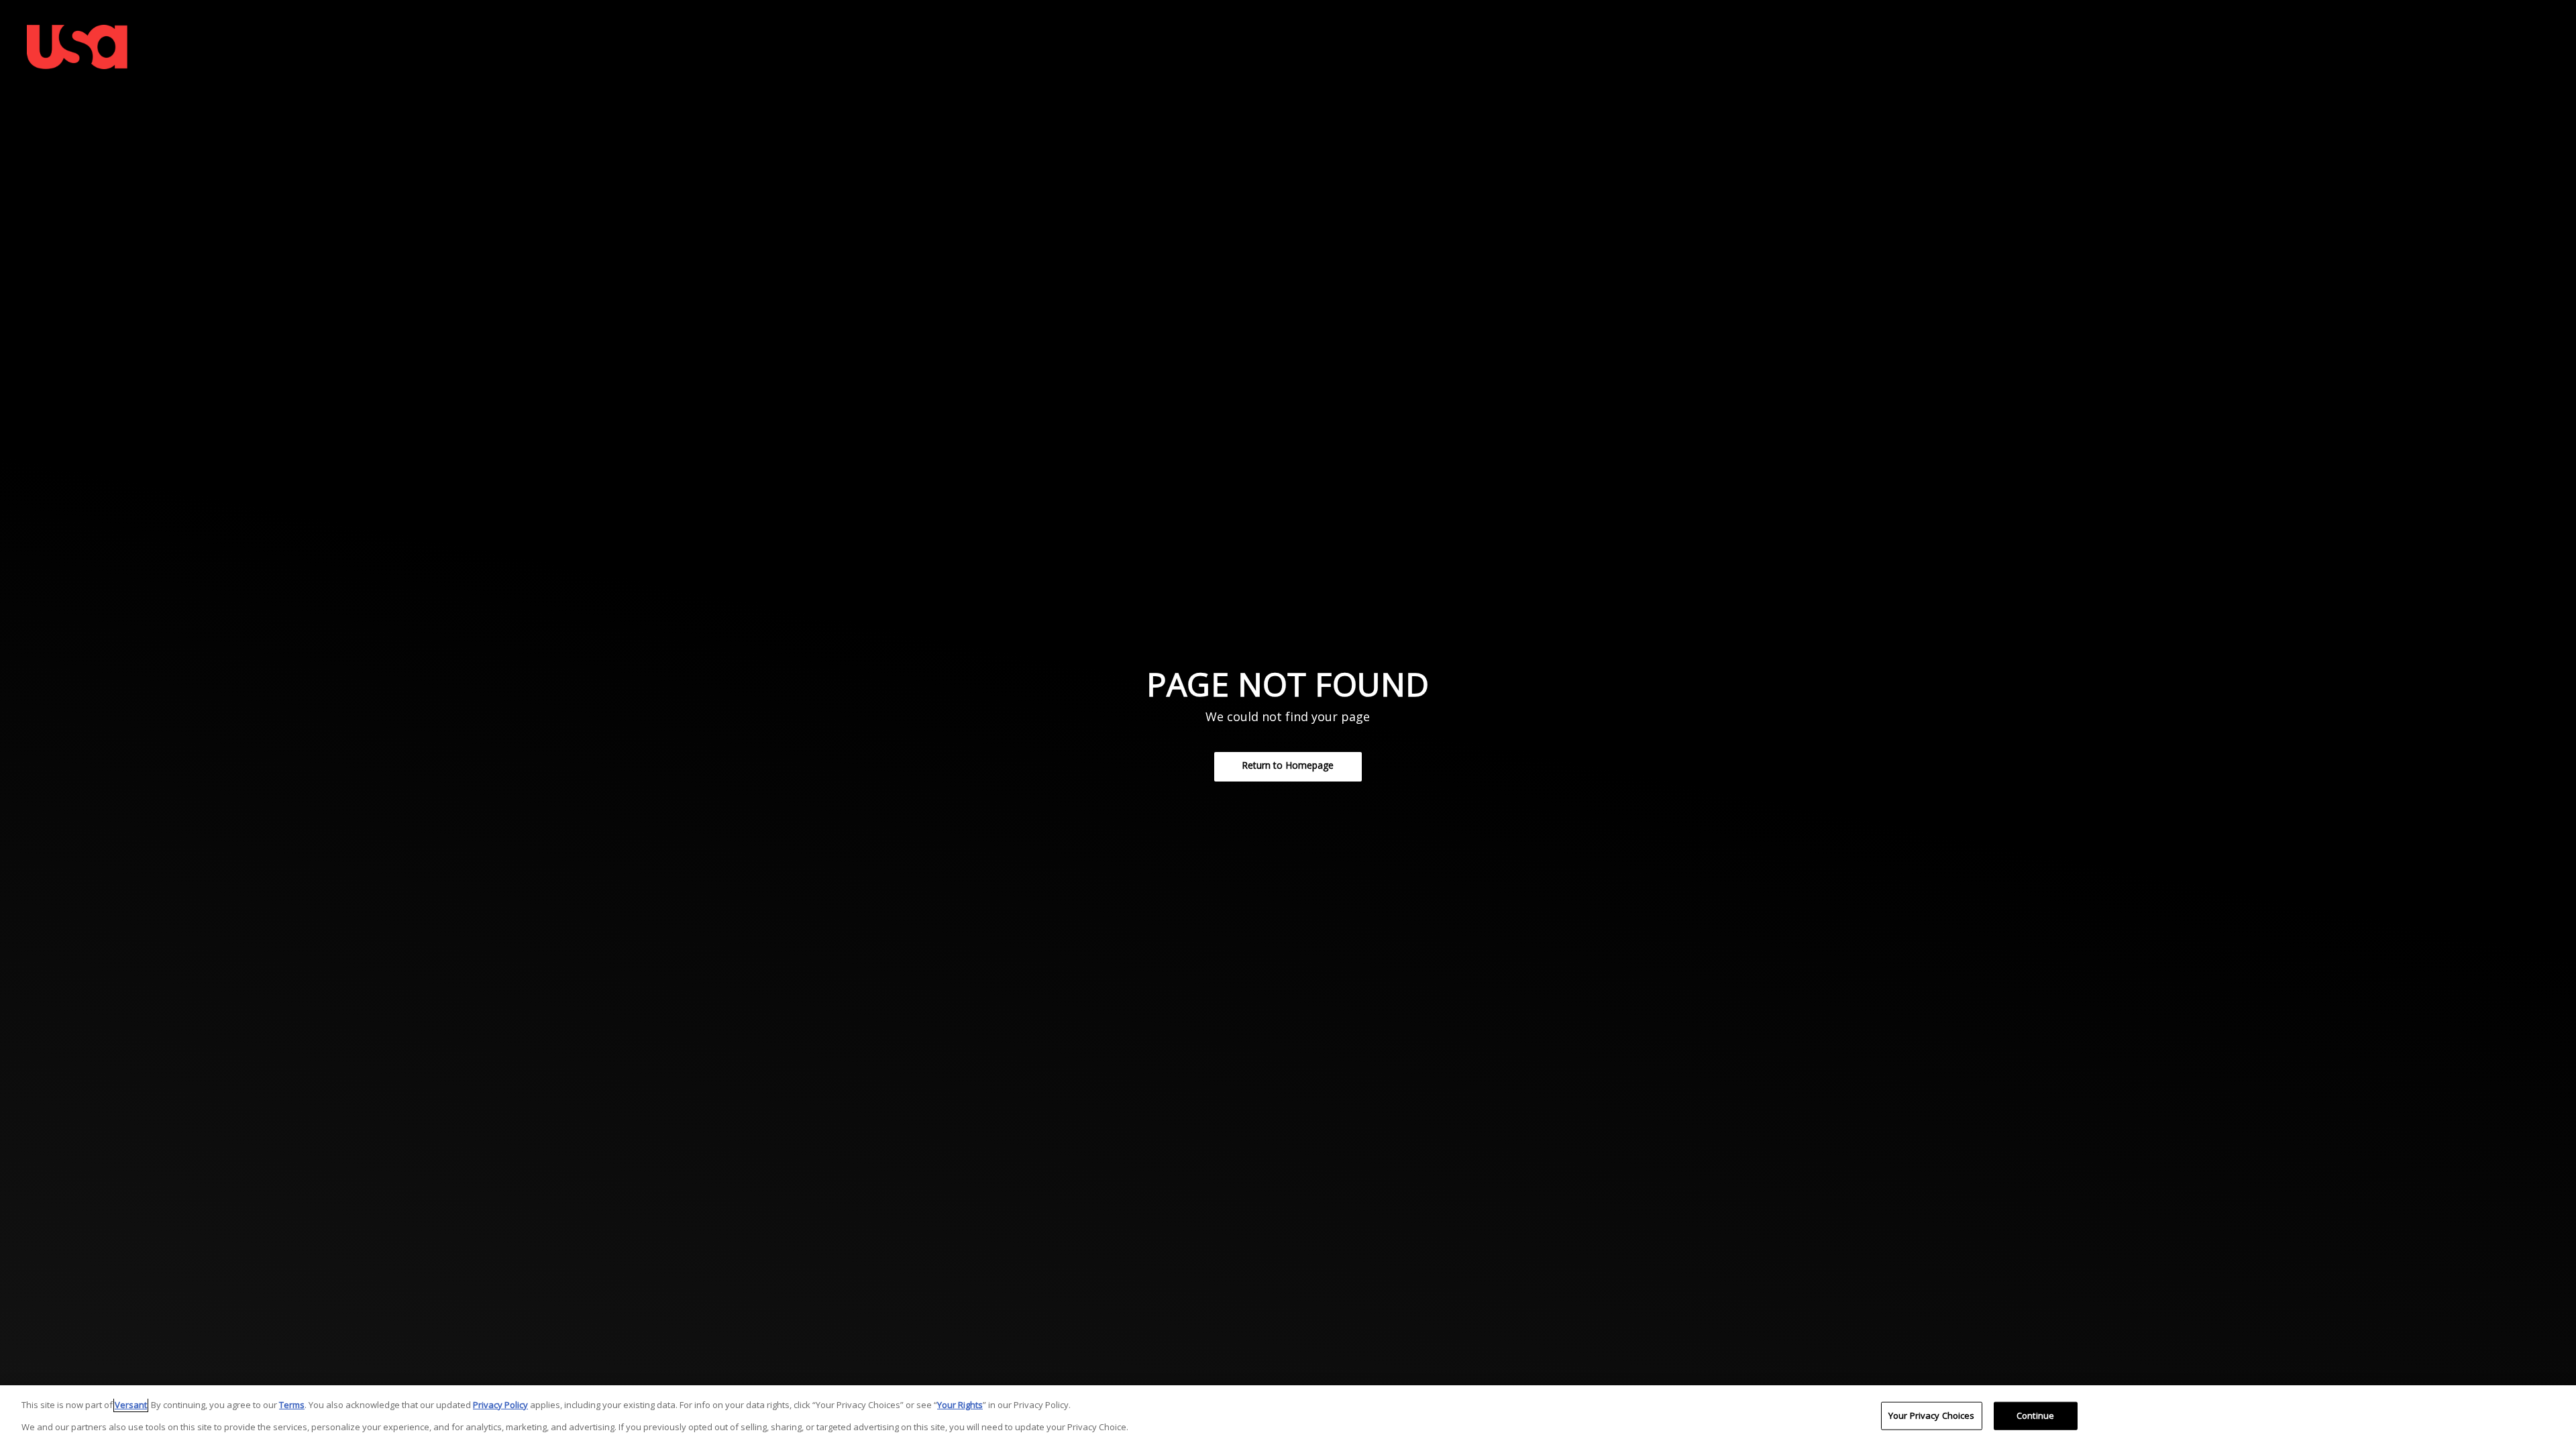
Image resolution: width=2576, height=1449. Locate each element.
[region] (1288, 1417)
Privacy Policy (500, 1405)
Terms (292, 1405)
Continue (2035, 1415)
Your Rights (960, 1405)
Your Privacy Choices (1932, 1415)
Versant (131, 1405)
